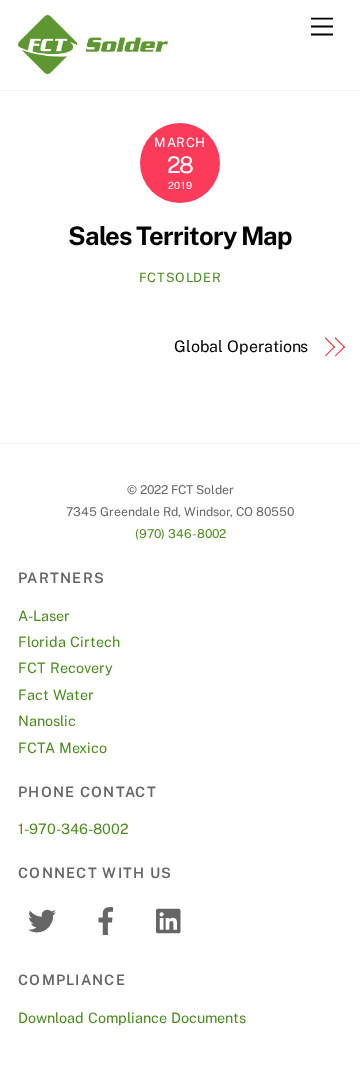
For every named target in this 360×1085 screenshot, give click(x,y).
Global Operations (241, 346)
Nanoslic (47, 720)
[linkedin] (173, 919)
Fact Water (56, 694)
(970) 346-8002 (180, 533)
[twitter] (45, 919)
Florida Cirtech (69, 641)
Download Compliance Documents (132, 1017)
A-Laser (44, 615)
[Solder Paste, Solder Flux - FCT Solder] (93, 65)
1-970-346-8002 (73, 828)
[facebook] (109, 919)
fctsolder (180, 277)
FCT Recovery (65, 667)
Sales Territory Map (180, 236)
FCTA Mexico (62, 747)
